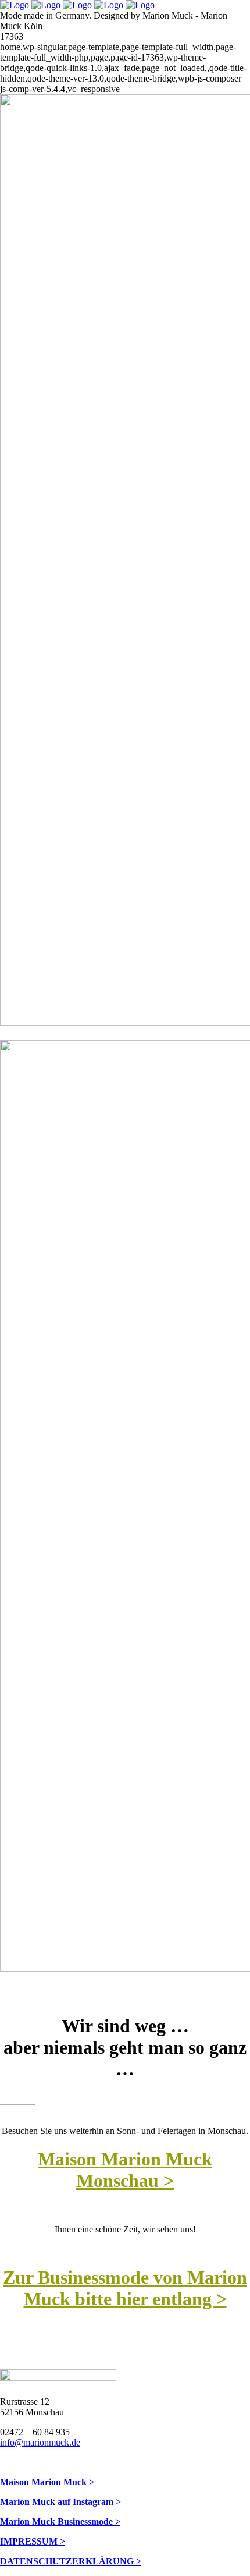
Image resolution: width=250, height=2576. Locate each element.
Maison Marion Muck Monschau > (125, 2170)
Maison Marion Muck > (47, 2482)
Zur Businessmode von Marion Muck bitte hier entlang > (125, 2288)
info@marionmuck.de (40, 2442)
